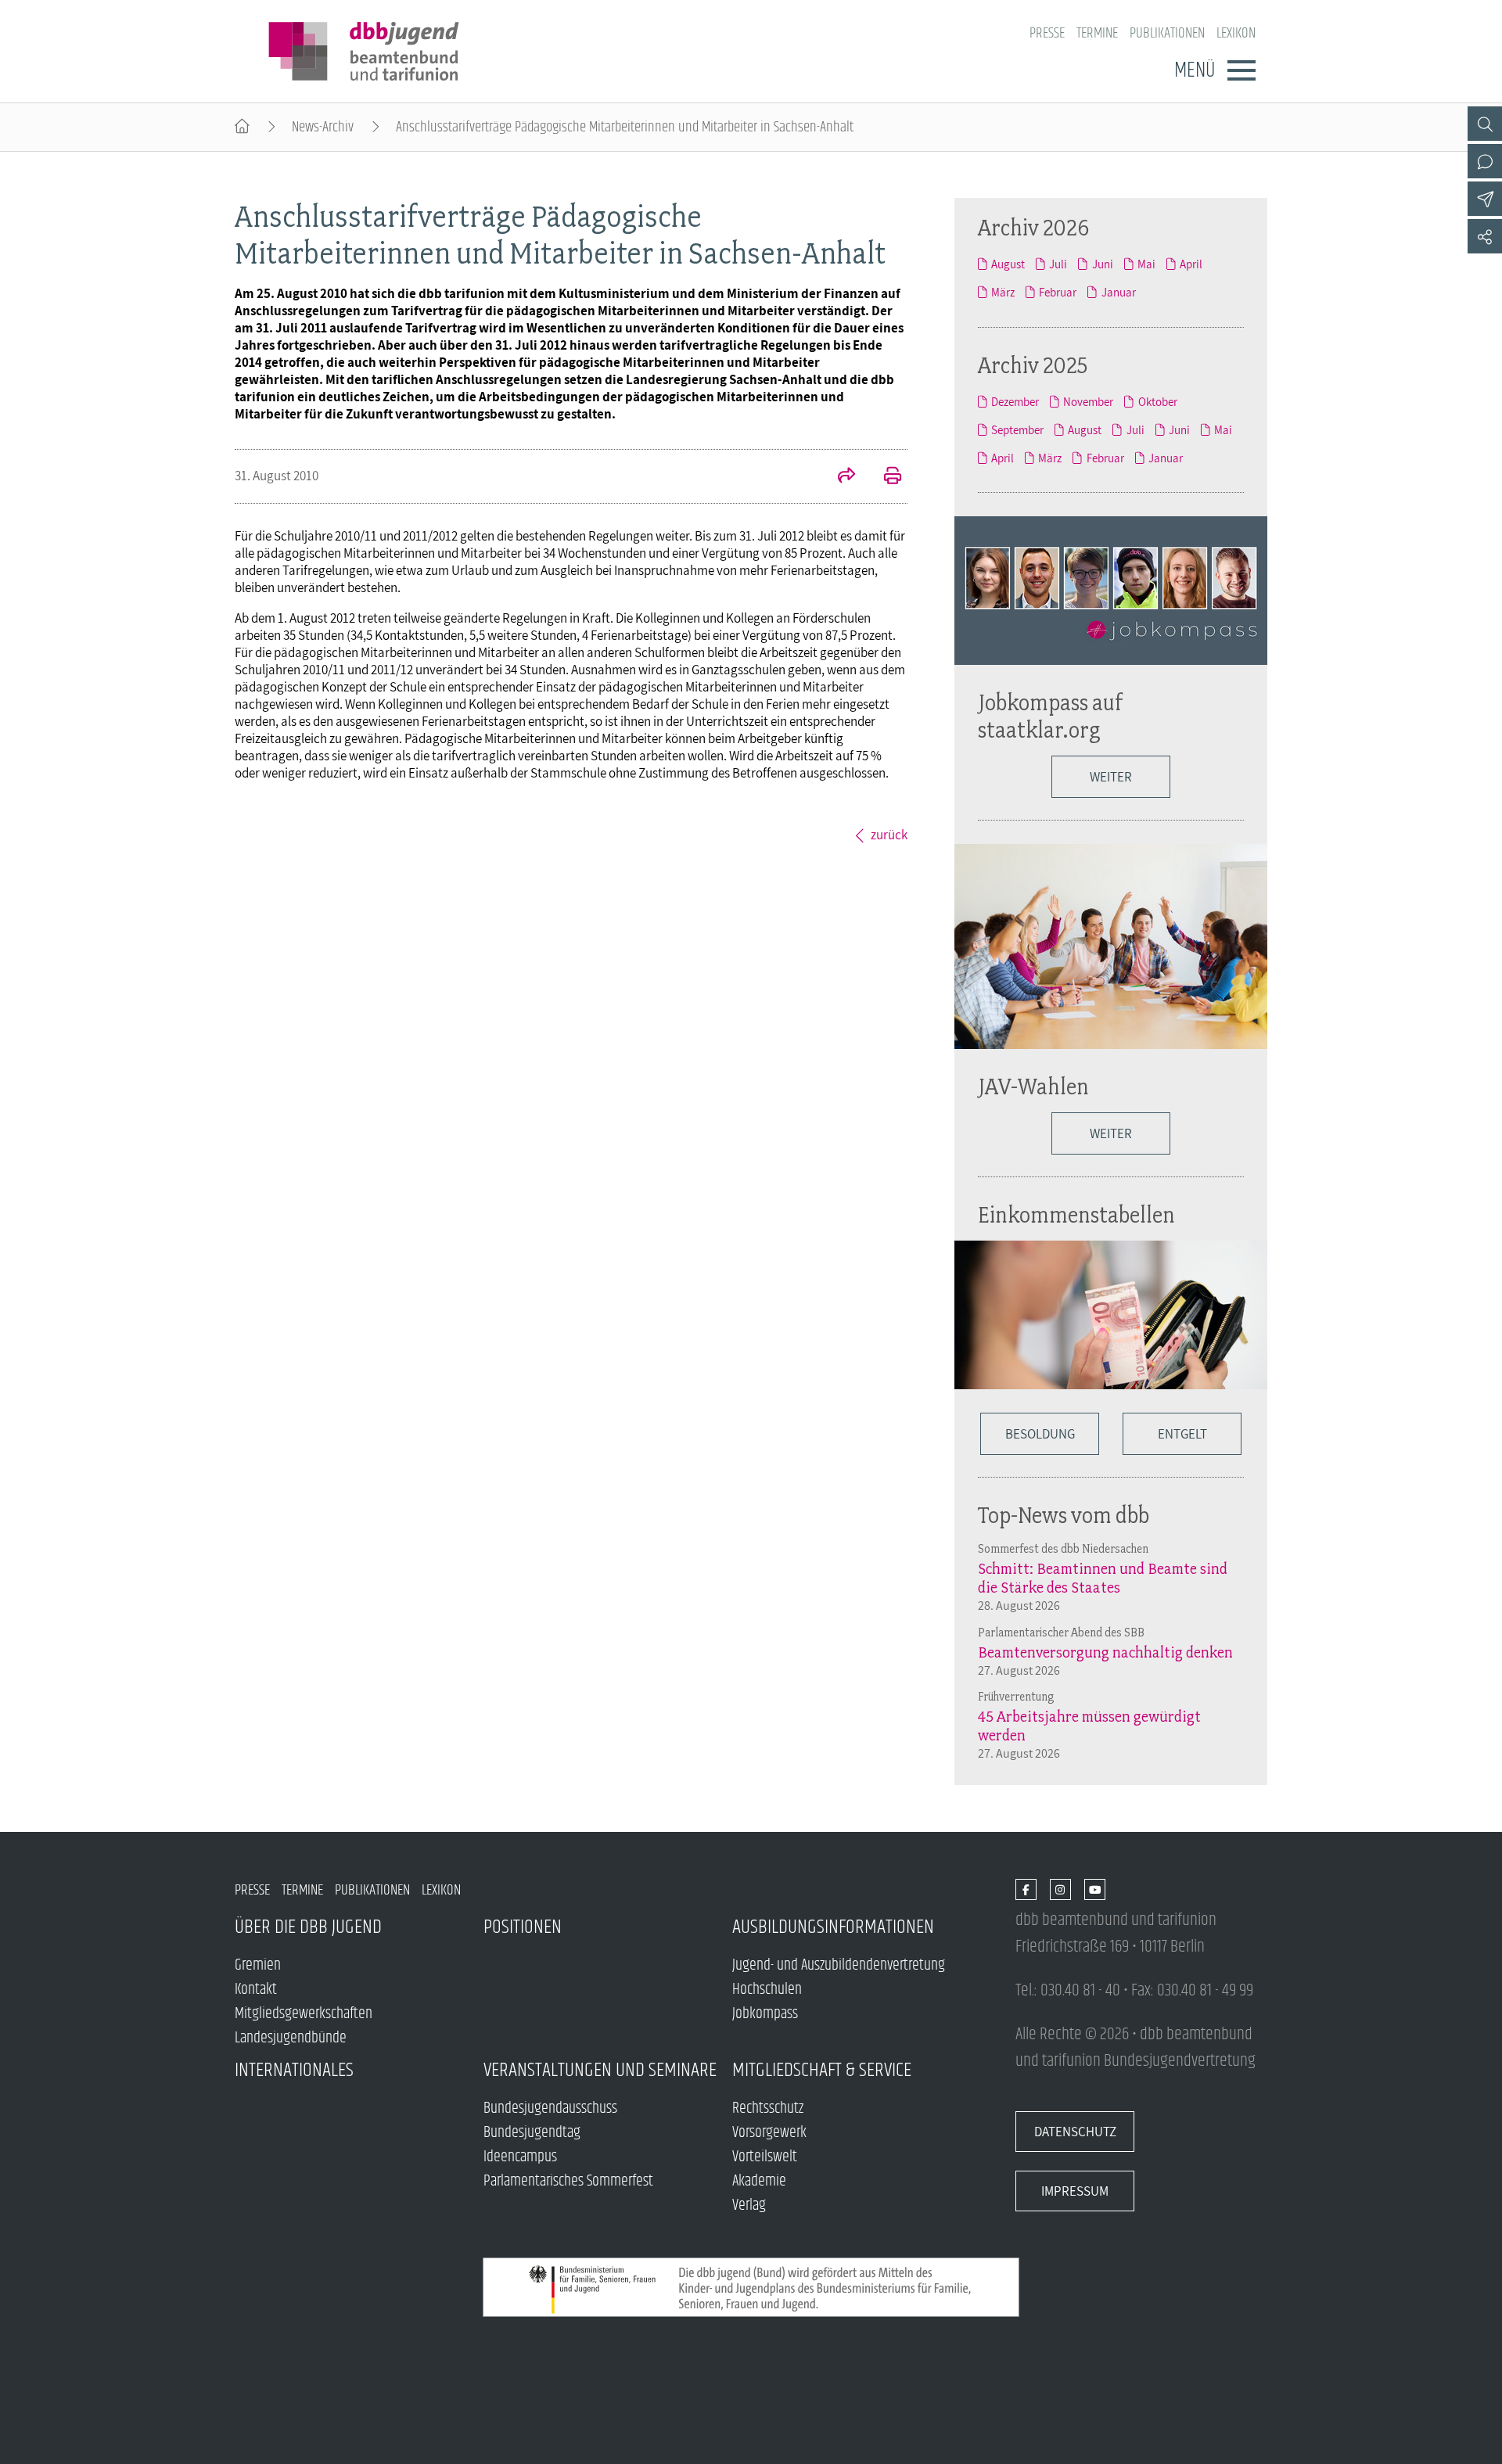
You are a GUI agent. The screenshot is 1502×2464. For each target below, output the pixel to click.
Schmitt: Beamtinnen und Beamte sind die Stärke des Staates (1103, 1578)
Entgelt (1182, 1434)
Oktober (1157, 401)
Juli (1058, 264)
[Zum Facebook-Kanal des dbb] (1026, 1890)
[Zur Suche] (1485, 124)
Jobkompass (765, 2014)
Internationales (294, 2070)
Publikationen (1167, 33)
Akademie (759, 2181)
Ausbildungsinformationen (833, 1927)
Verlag (749, 2205)
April (1191, 264)
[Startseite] (242, 127)
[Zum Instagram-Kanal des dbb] (1060, 1890)
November (1088, 401)
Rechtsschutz (768, 2108)
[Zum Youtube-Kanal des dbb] (1095, 1890)
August (1008, 264)
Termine (1097, 33)
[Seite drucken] (884, 477)
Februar (1058, 292)
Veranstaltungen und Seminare (600, 2070)
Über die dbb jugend (308, 1927)
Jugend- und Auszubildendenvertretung (839, 1965)
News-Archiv (323, 127)
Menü (1195, 70)
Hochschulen (767, 1990)
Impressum (1075, 2191)
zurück (889, 835)
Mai (1146, 264)
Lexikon (1236, 33)
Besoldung (1040, 1434)
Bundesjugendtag (532, 2133)
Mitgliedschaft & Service (822, 2070)
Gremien (258, 1965)
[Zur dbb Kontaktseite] (1485, 161)
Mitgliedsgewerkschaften (304, 2014)
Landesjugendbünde (291, 2038)
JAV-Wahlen (1033, 1086)
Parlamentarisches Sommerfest (568, 2181)
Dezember (1015, 401)
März (1003, 292)
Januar (1118, 292)
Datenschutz (1075, 2132)
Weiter (1111, 777)
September (1017, 429)
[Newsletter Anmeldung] (1485, 199)
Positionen (523, 1927)
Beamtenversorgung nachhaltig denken (1105, 1652)
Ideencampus (520, 2157)
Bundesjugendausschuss (550, 2108)
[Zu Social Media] (1485, 236)
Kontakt (256, 1990)
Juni (1102, 264)
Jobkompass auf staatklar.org (1051, 716)
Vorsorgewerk (769, 2133)
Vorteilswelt (765, 2157)
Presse (1047, 33)
